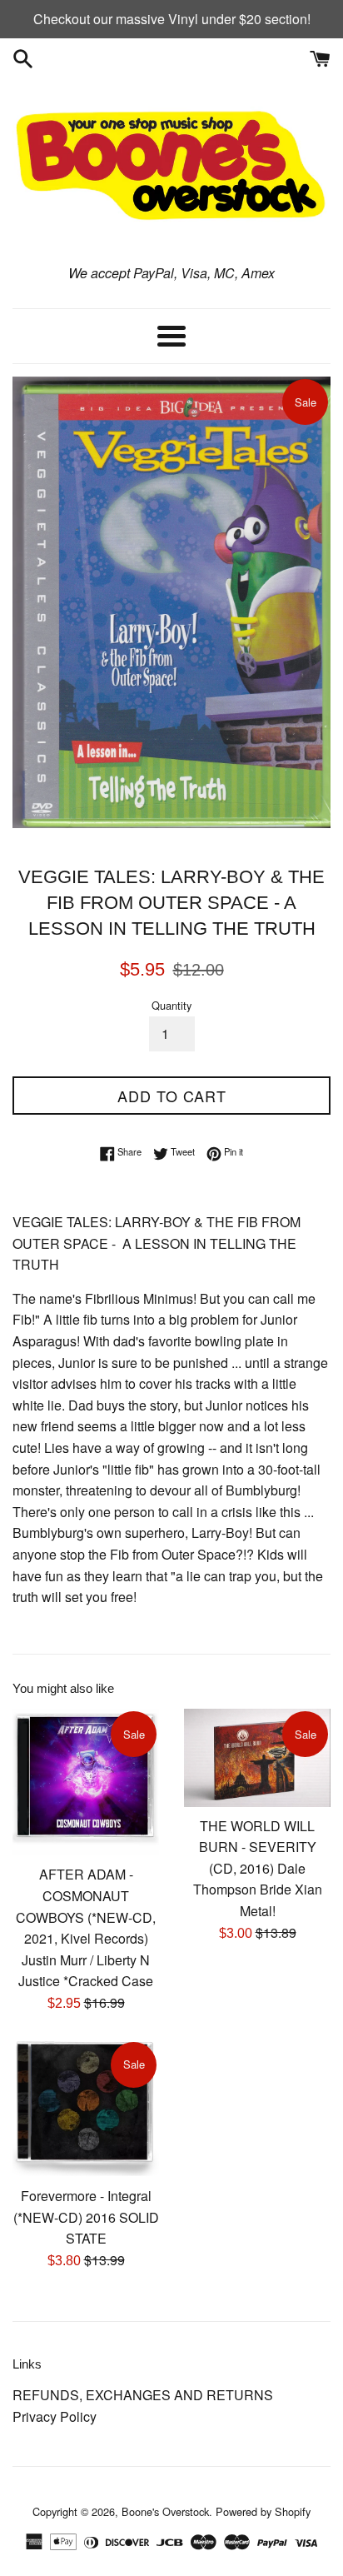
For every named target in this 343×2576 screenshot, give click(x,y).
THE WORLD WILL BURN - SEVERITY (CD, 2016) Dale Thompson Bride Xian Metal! (258, 1868)
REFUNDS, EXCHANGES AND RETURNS (143, 2395)
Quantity (171, 1005)
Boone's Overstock (165, 2511)
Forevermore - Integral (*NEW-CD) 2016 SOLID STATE (86, 2217)
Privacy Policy (55, 2416)
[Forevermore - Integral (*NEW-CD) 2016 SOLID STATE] (86, 2108)
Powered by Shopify (263, 2511)
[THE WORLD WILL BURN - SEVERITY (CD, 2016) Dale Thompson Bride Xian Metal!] (257, 1757)
